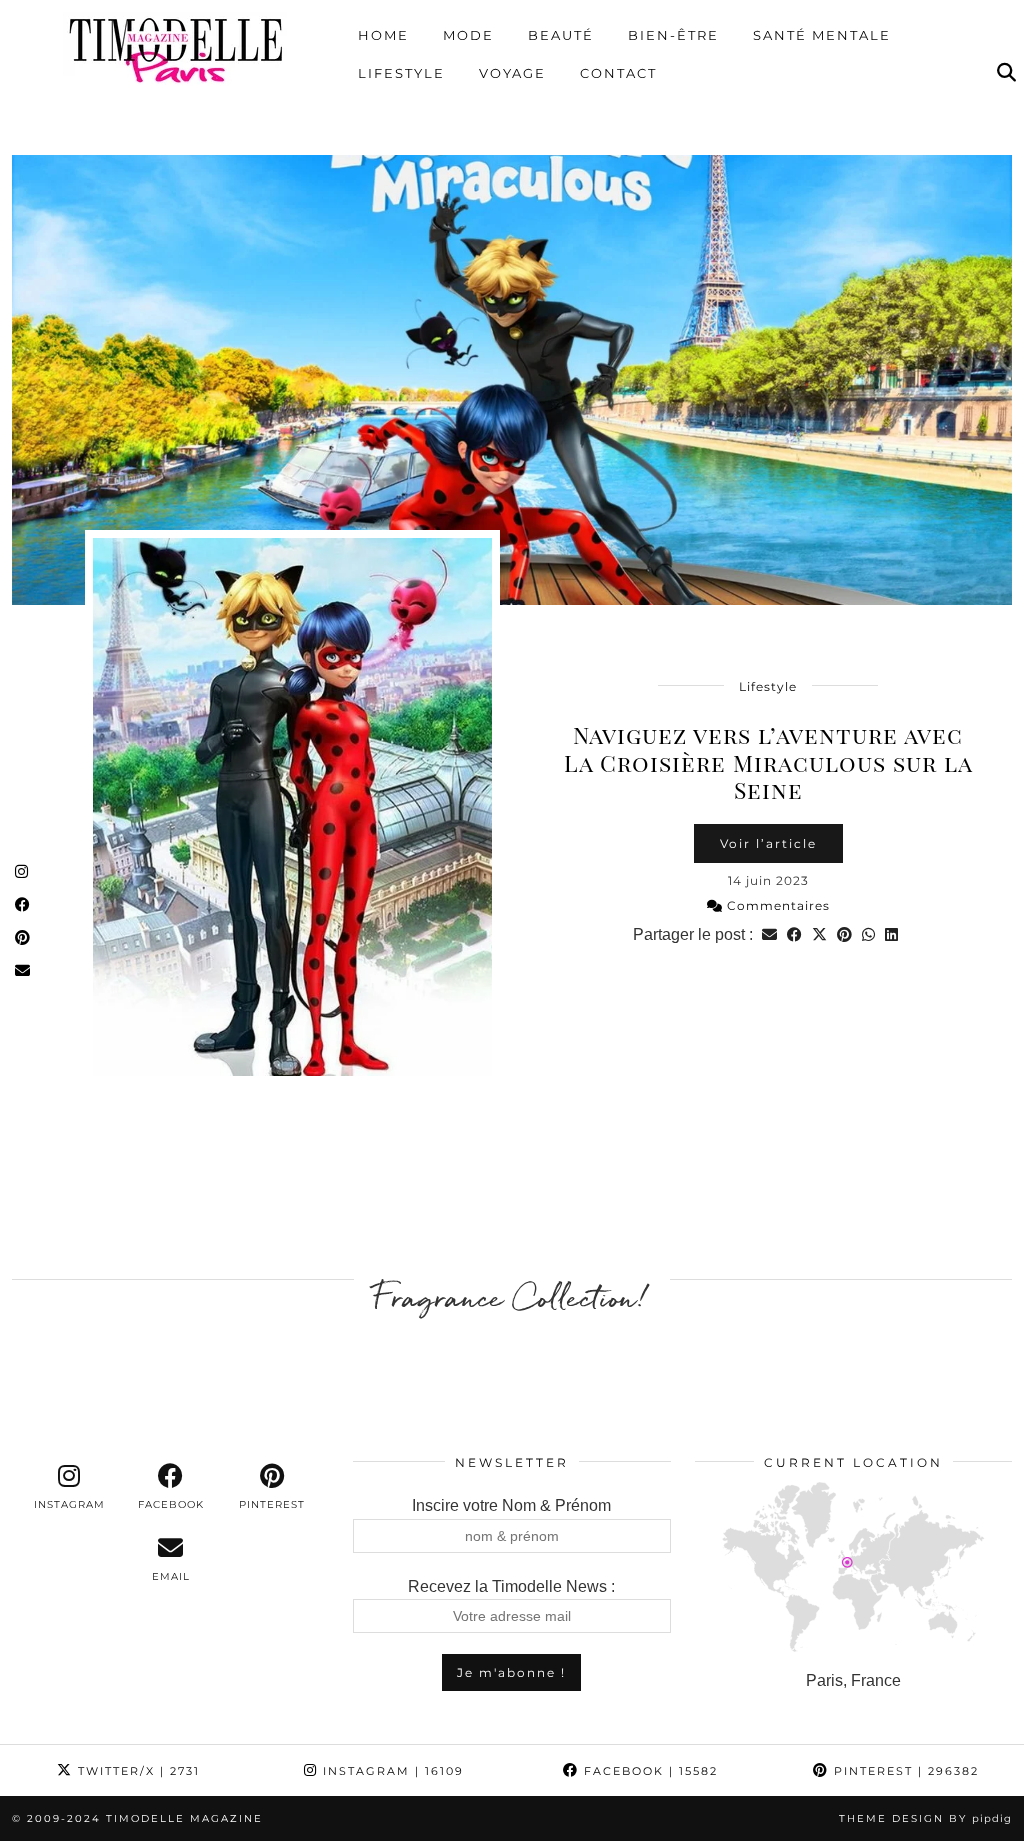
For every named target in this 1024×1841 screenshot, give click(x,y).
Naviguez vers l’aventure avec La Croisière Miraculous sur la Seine (768, 762)
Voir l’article (768, 843)
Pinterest (904, 1771)
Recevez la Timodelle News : (511, 1586)
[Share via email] (769, 934)
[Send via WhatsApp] (868, 934)
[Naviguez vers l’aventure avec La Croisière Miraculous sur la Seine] (512, 380)
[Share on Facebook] (794, 934)
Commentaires (776, 905)
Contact (618, 73)
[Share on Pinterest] (844, 934)
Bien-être (673, 35)
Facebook (648, 1771)
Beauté (561, 35)
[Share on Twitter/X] (819, 934)
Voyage (512, 73)
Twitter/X (136, 1771)
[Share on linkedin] (891, 934)
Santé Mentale (822, 35)
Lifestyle (401, 73)
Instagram (391, 1771)
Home (383, 35)
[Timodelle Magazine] (175, 49)
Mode (468, 35)
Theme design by (925, 1818)
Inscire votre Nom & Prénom (511, 1505)
